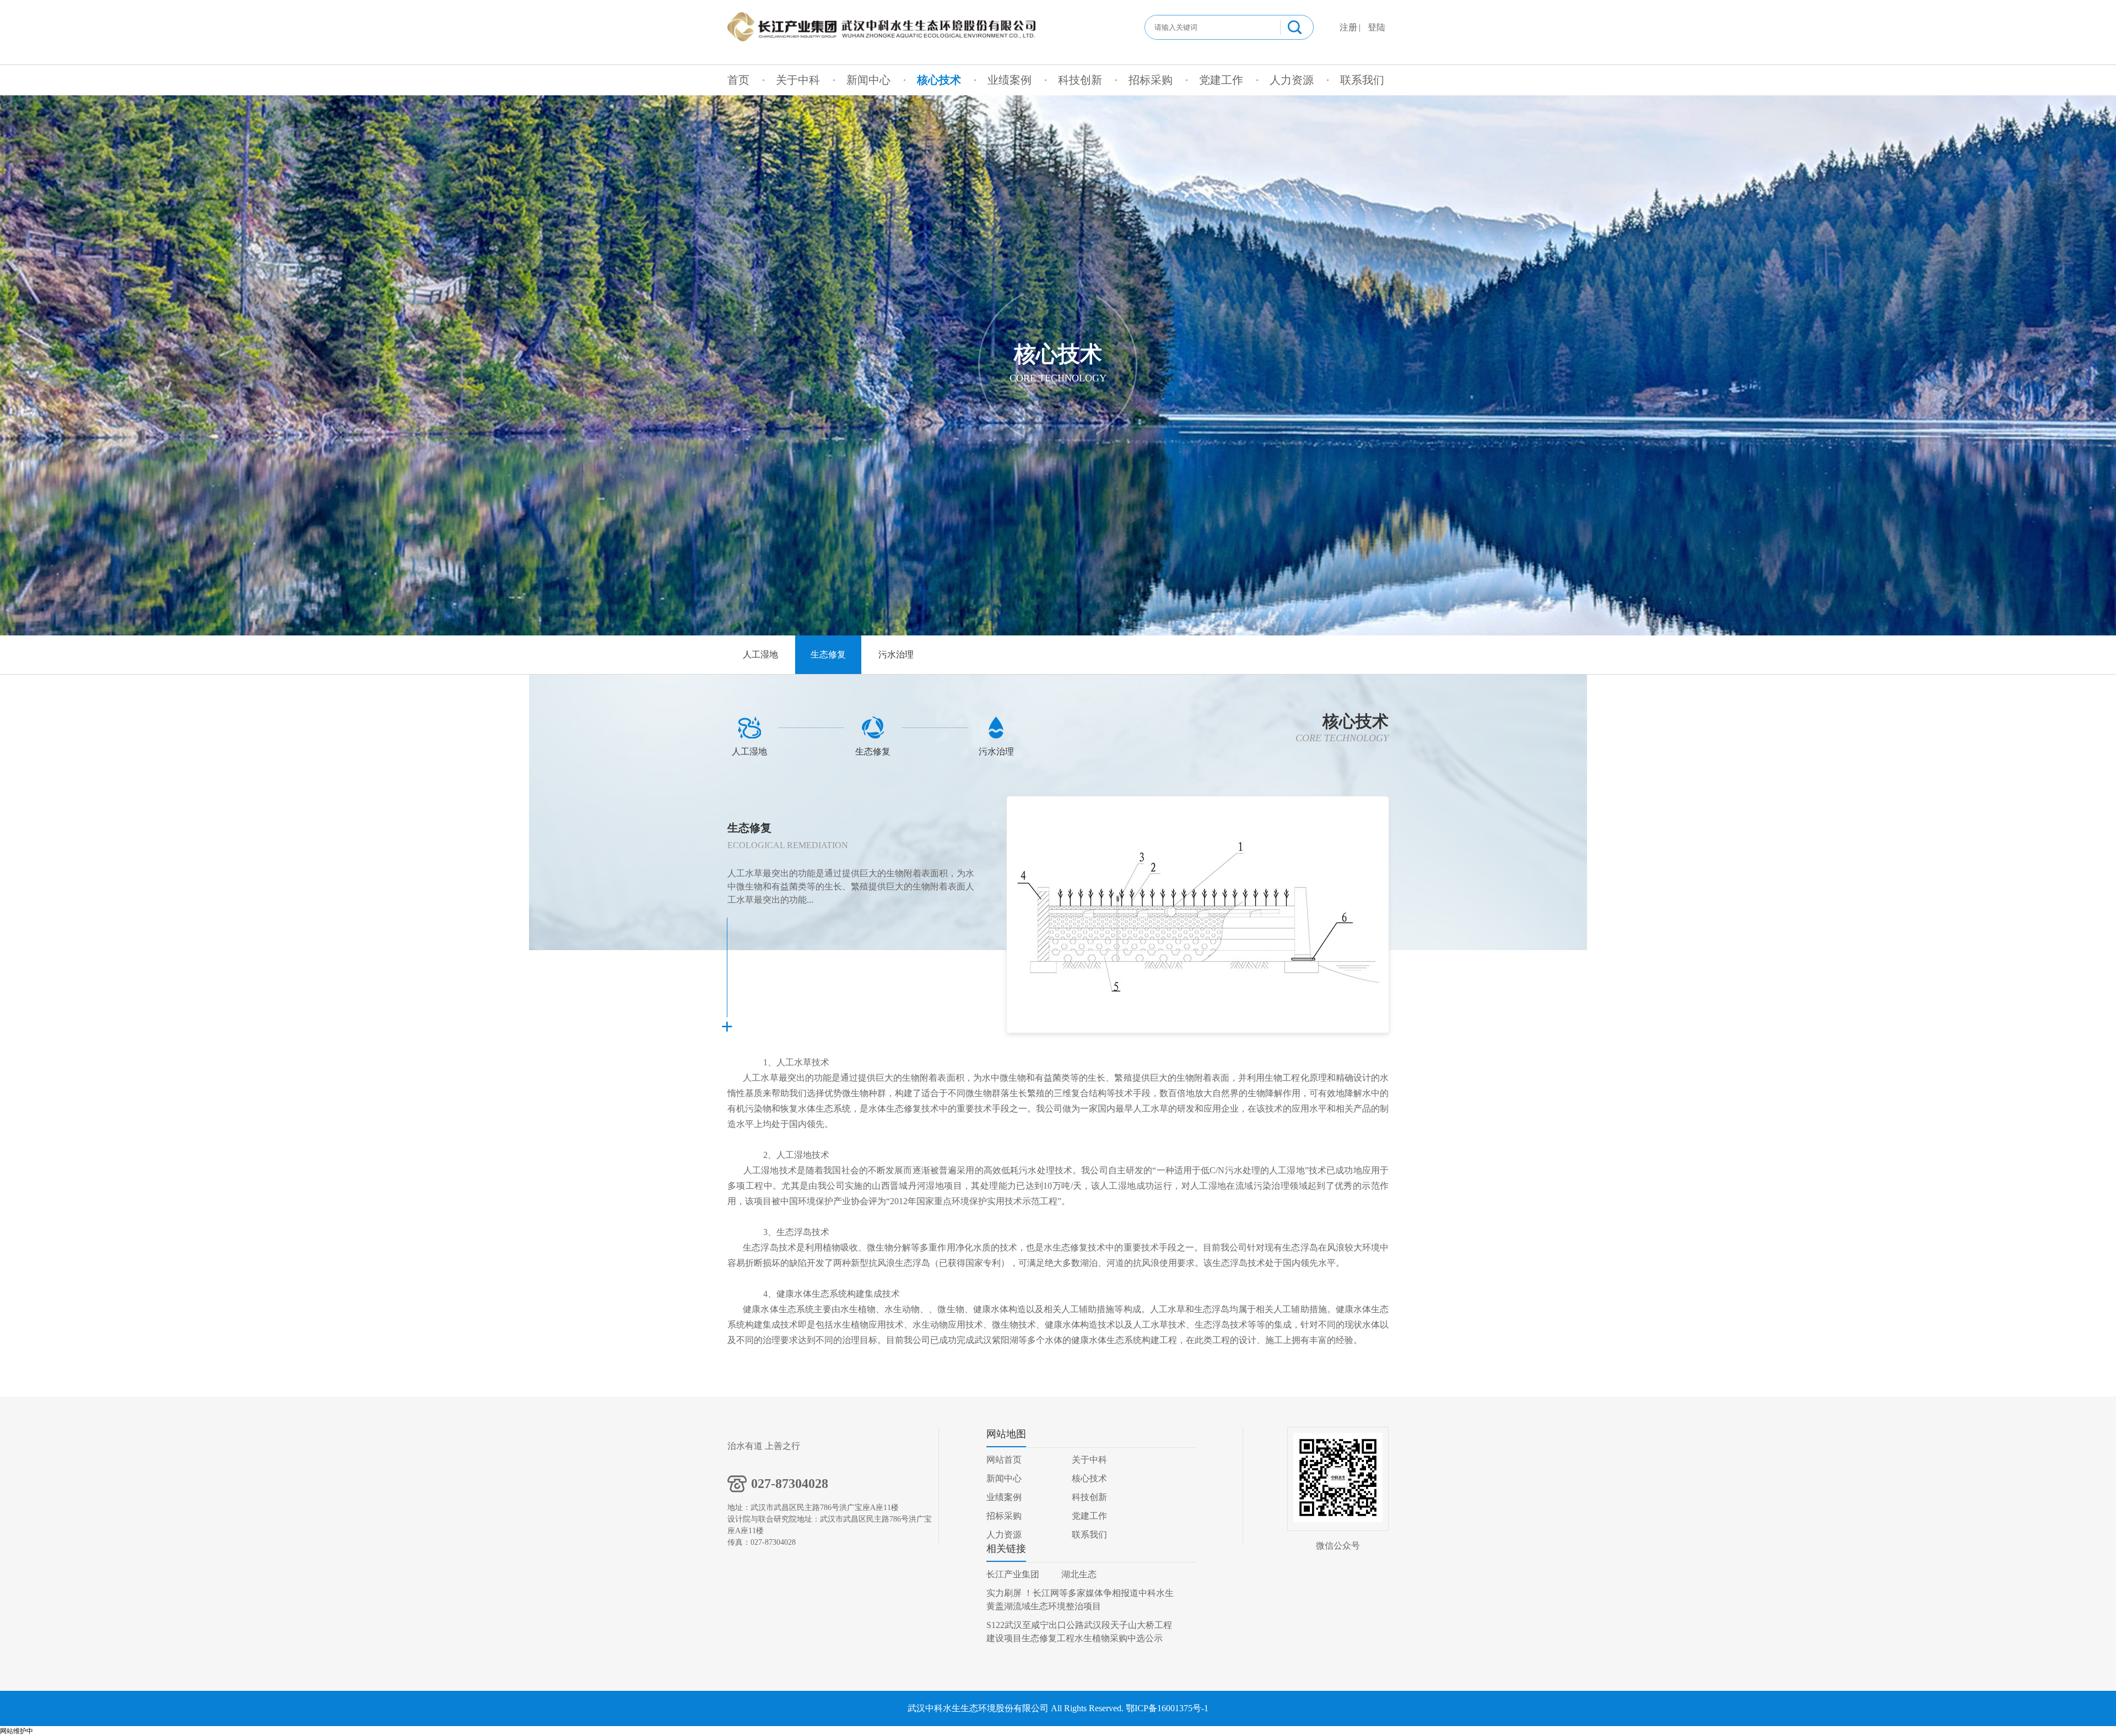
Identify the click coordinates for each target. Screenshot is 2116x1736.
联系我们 (1362, 80)
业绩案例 (1010, 80)
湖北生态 (1079, 1574)
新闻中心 (868, 80)
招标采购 (1151, 80)
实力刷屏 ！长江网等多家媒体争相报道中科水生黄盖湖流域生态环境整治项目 (1080, 1600)
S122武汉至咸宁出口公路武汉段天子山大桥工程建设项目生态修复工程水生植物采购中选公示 (1079, 1632)
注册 (1348, 27)
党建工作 (1221, 80)
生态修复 (828, 654)
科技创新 (1080, 80)
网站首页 (1004, 1460)
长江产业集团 (1013, 1574)
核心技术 (939, 80)
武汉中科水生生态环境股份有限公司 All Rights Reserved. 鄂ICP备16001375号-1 (1058, 1708)
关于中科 (798, 80)
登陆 (1377, 27)
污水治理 (896, 654)
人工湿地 (760, 654)
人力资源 (1292, 80)
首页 (738, 80)
